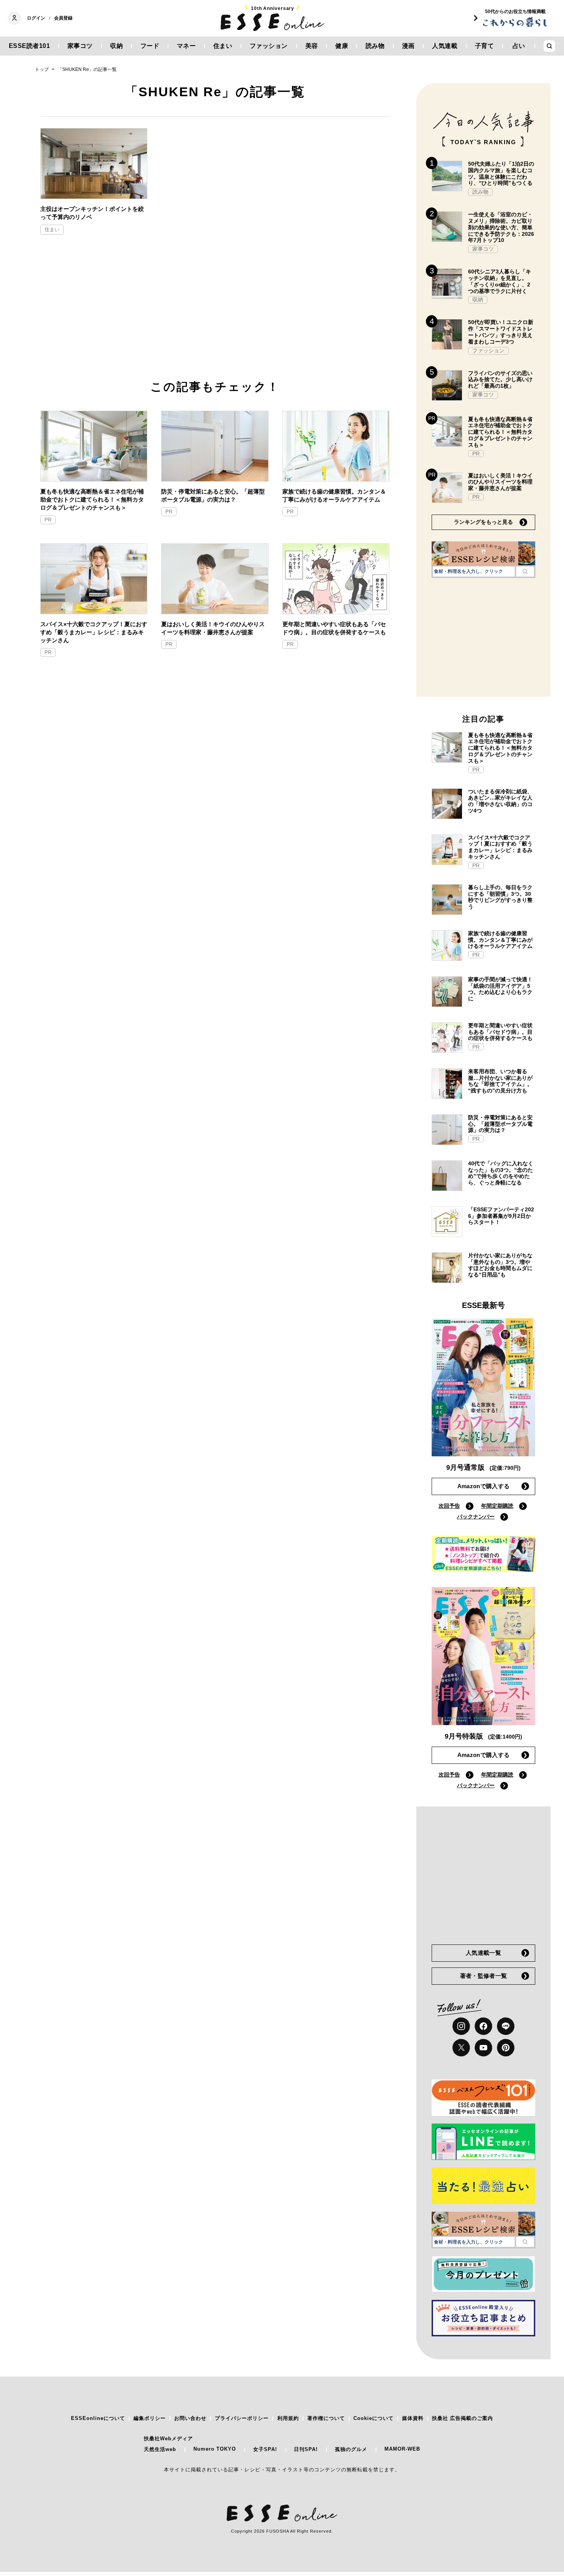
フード (150, 46)
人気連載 (445, 46)
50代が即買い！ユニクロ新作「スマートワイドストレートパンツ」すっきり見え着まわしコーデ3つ (501, 332)
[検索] (525, 571)
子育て (485, 46)
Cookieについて (374, 2418)
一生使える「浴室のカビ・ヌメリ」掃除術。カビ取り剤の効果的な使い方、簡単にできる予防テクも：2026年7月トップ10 (501, 227)
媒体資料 (413, 2418)
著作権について (326, 2418)
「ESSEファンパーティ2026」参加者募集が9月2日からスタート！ (501, 1216)
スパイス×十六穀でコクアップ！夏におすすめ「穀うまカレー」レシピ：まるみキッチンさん (94, 632)
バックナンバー (476, 1517)
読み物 (375, 46)
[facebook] (483, 2026)
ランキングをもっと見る (483, 522)
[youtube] (483, 2048)
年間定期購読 (497, 1506)
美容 (312, 46)
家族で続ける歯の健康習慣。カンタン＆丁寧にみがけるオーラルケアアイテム (334, 495)
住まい (223, 46)
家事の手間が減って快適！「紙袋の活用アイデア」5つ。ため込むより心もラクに (500, 989)
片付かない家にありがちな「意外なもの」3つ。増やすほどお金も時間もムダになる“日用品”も (500, 1265)
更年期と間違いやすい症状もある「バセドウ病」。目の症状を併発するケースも (334, 628)
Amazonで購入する (483, 1486)
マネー (186, 46)
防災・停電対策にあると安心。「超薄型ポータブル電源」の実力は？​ (213, 495)
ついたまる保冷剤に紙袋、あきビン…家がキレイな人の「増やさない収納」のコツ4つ (500, 801)
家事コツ (80, 46)
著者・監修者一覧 (483, 1976)
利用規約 (288, 2418)
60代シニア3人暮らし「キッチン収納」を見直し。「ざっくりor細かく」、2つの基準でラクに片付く (500, 281)
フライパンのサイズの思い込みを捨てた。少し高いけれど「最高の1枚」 (500, 380)
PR (48, 520)
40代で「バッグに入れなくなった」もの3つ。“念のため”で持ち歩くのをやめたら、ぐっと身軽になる (501, 1173)
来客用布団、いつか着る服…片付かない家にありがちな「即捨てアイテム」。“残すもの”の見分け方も (500, 1081)
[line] (506, 2026)
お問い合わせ (190, 2418)
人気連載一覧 (483, 1953)
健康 (342, 46)
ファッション (269, 46)
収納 (116, 46)
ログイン (36, 18)
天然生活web (160, 2449)
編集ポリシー (150, 2418)
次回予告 (449, 1506)
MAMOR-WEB (402, 2449)
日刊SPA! (306, 2449)
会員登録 (63, 18)
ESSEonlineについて (98, 2418)
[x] (461, 2048)
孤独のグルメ (351, 2449)
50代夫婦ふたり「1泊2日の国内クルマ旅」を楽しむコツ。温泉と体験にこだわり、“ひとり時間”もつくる (501, 173)
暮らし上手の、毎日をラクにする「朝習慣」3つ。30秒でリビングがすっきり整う (500, 897)
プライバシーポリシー (242, 2418)
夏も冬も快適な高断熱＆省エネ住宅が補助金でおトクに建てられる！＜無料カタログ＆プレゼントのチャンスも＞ (92, 499)
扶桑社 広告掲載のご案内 (463, 2418)
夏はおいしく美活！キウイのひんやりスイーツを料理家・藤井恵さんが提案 (213, 628)
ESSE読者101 (30, 46)
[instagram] (461, 2026)
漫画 (408, 46)
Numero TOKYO (215, 2449)
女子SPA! (265, 2449)
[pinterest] (506, 2048)
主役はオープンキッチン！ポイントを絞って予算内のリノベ (92, 213)
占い (519, 46)
